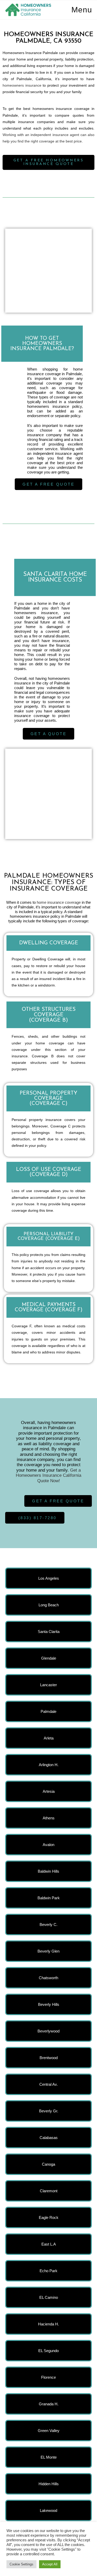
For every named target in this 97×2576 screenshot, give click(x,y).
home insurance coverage (59, 902)
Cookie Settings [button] (21, 2564)
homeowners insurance (22, 85)
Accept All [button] (50, 2564)
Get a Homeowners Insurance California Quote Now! (48, 1475)
